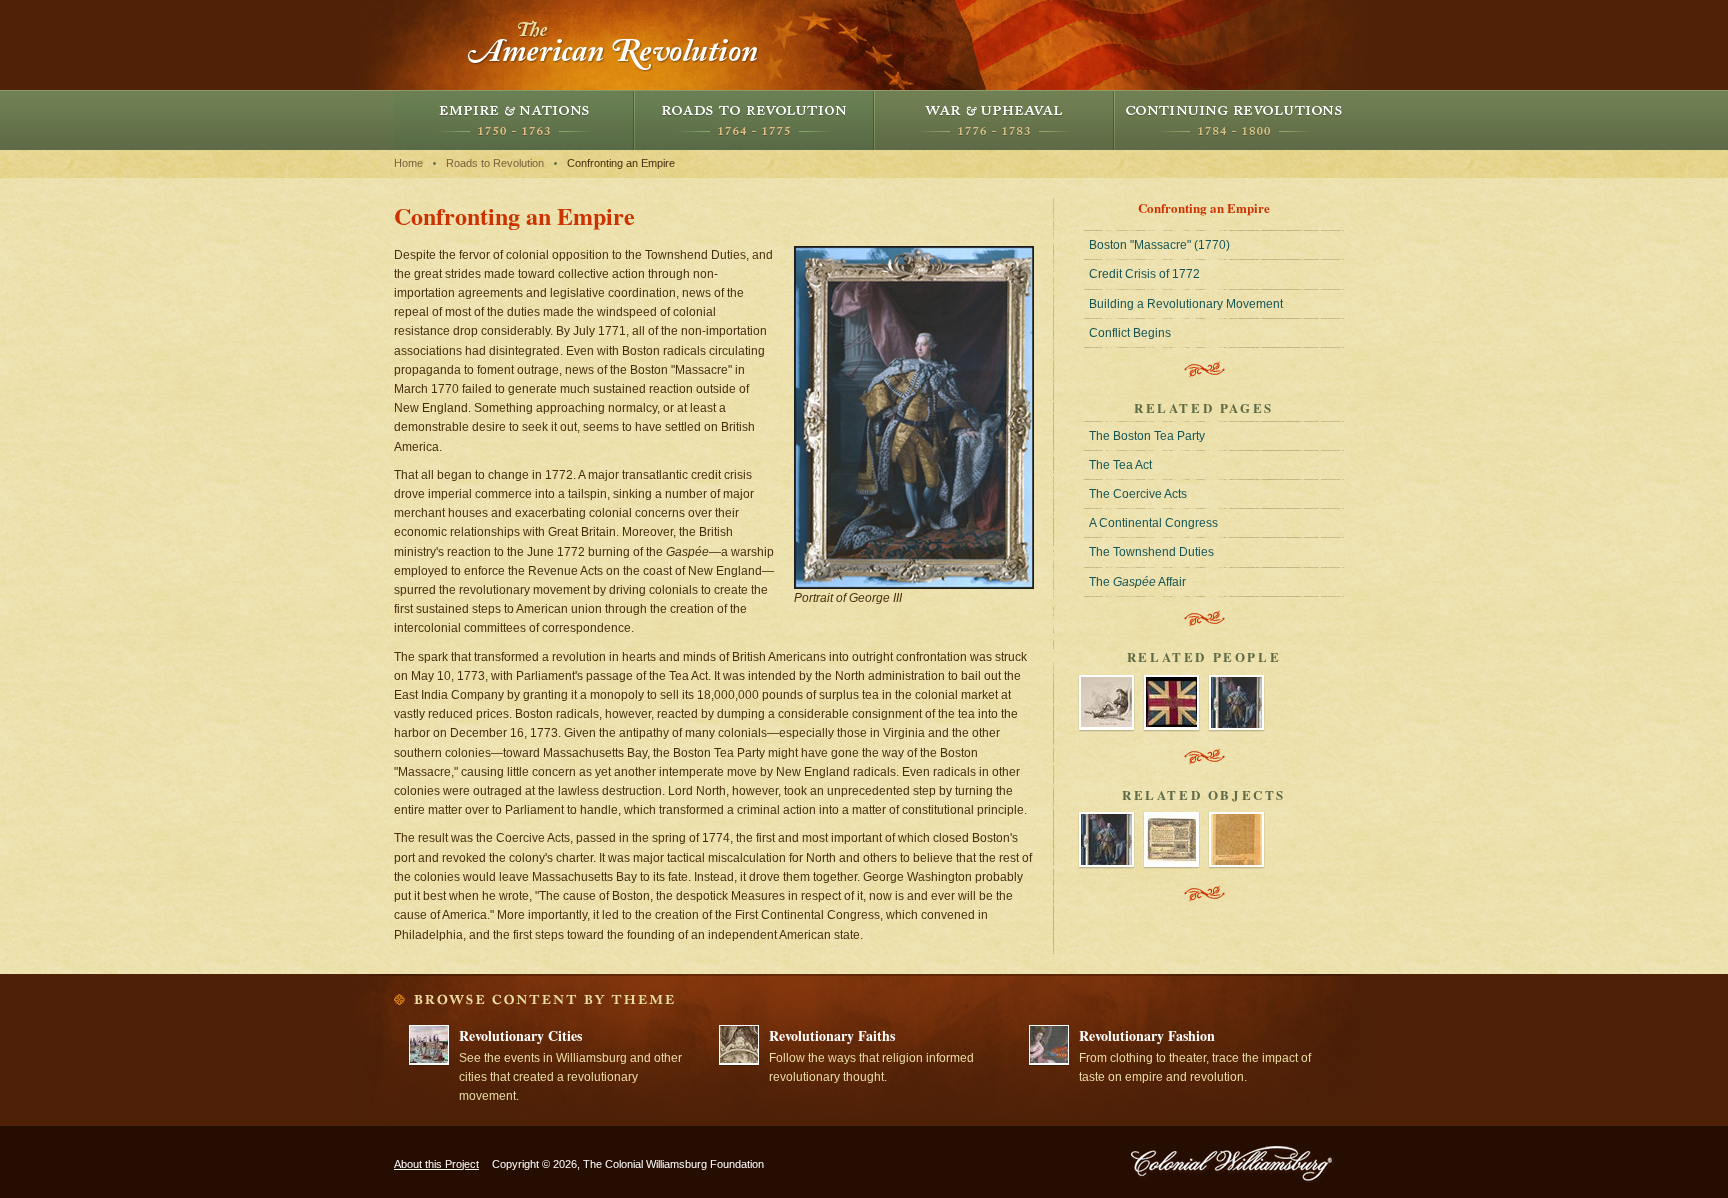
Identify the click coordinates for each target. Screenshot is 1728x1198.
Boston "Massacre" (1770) (1159, 245)
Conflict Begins (1130, 333)
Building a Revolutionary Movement (1186, 304)
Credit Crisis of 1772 (1144, 274)
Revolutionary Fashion (1147, 1035)
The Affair (1137, 582)
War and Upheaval (994, 120)
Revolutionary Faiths (832, 1035)
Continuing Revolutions (1234, 120)
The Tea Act (1120, 465)
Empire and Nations (514, 120)
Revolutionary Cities (520, 1035)
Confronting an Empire (621, 163)
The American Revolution (614, 45)
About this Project (436, 1164)
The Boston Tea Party (1147, 436)
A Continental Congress (1153, 523)
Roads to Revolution (754, 120)
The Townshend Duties (1151, 552)
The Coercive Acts (1138, 494)
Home (408, 163)
